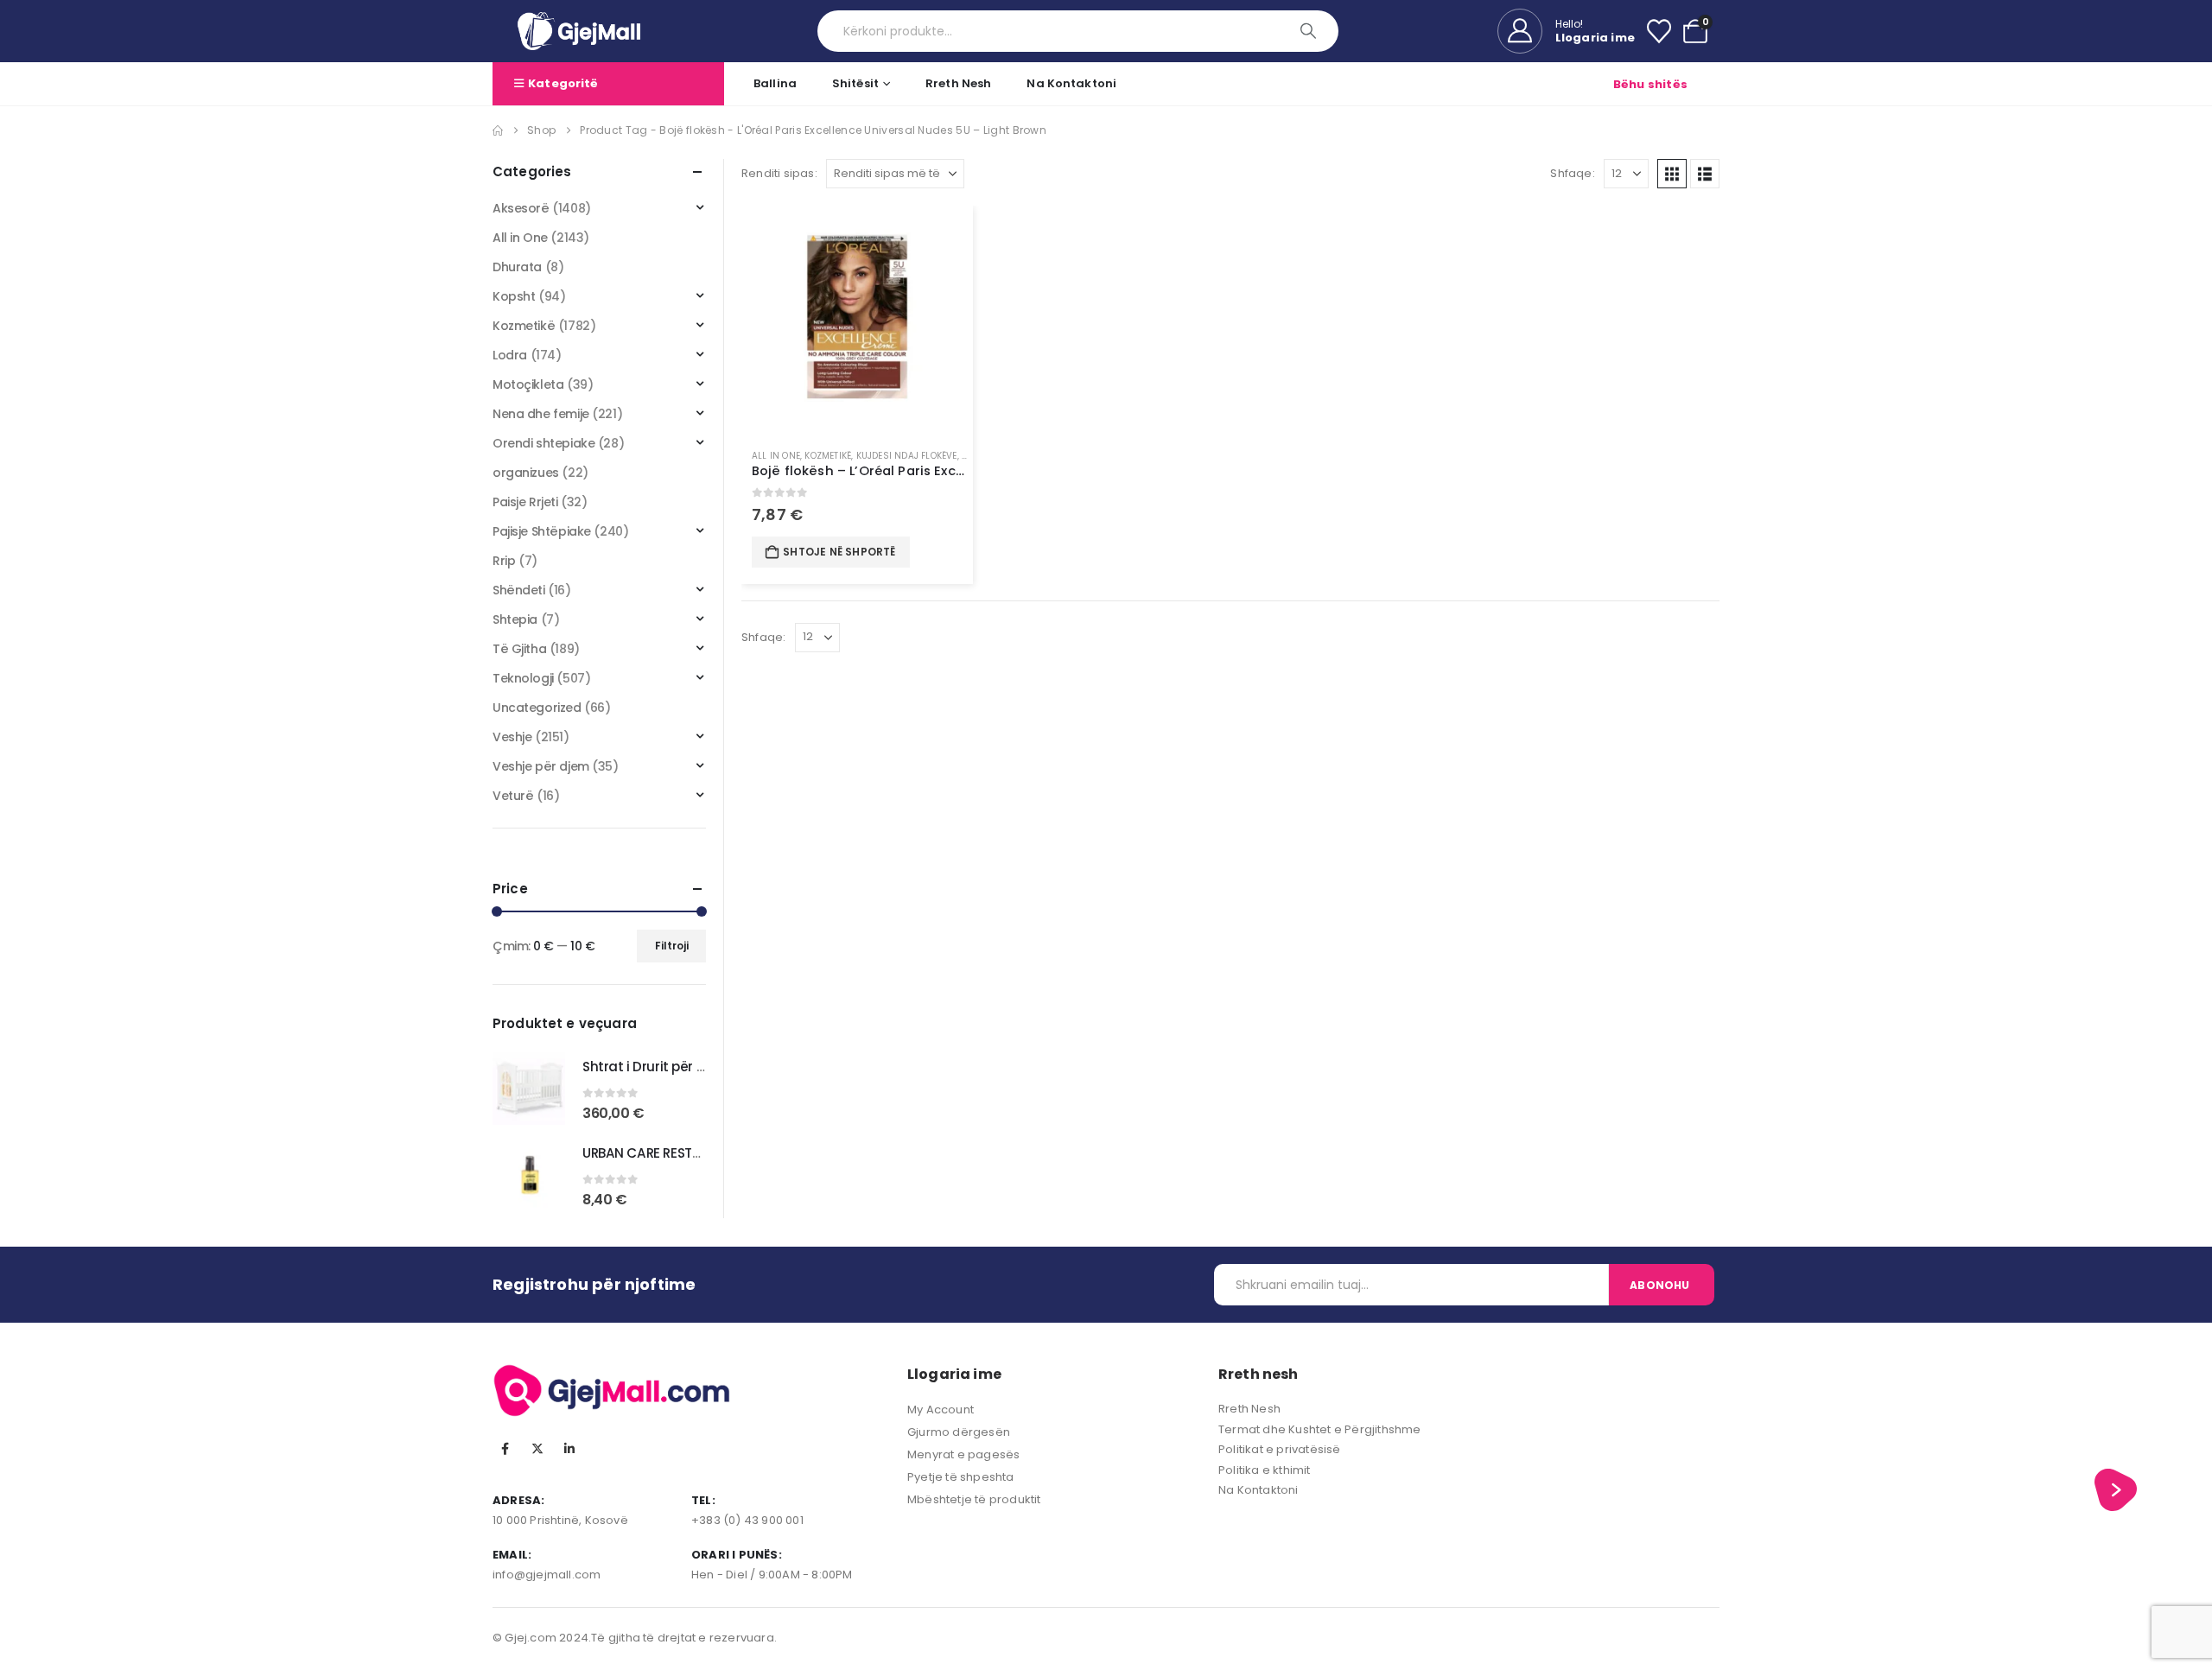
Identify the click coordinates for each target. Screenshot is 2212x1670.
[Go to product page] (857, 321)
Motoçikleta (528, 384)
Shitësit (855, 83)
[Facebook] (505, 1449)
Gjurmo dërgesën (959, 1432)
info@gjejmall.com (547, 1575)
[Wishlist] (1659, 31)
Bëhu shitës (1650, 84)
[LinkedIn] (569, 1449)
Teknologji (523, 678)
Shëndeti (519, 590)
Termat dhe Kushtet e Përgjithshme (1320, 1429)
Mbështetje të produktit (974, 1499)
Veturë (513, 796)
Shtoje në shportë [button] (839, 552)
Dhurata (517, 267)
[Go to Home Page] (498, 130)
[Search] (1309, 31)
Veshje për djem (541, 766)
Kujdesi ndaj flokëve (907, 456)
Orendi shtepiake (543, 443)
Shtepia (515, 619)
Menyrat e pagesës (963, 1454)
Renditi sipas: (779, 173)
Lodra (510, 355)
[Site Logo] (579, 31)
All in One (776, 456)
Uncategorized (537, 708)
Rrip (504, 561)
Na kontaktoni (1071, 83)
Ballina (775, 83)
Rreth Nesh (958, 83)
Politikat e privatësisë (1280, 1449)
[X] (537, 1449)
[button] (1672, 174)
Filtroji (672, 946)
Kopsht (514, 296)
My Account (941, 1410)
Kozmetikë (828, 456)
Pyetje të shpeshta (961, 1477)
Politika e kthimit (1265, 1470)
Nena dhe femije (541, 414)
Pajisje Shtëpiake (542, 531)
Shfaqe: (1572, 173)
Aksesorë (521, 208)
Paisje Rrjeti (525, 502)
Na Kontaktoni (1259, 1490)
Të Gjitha (519, 649)
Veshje (512, 737)
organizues (526, 473)
